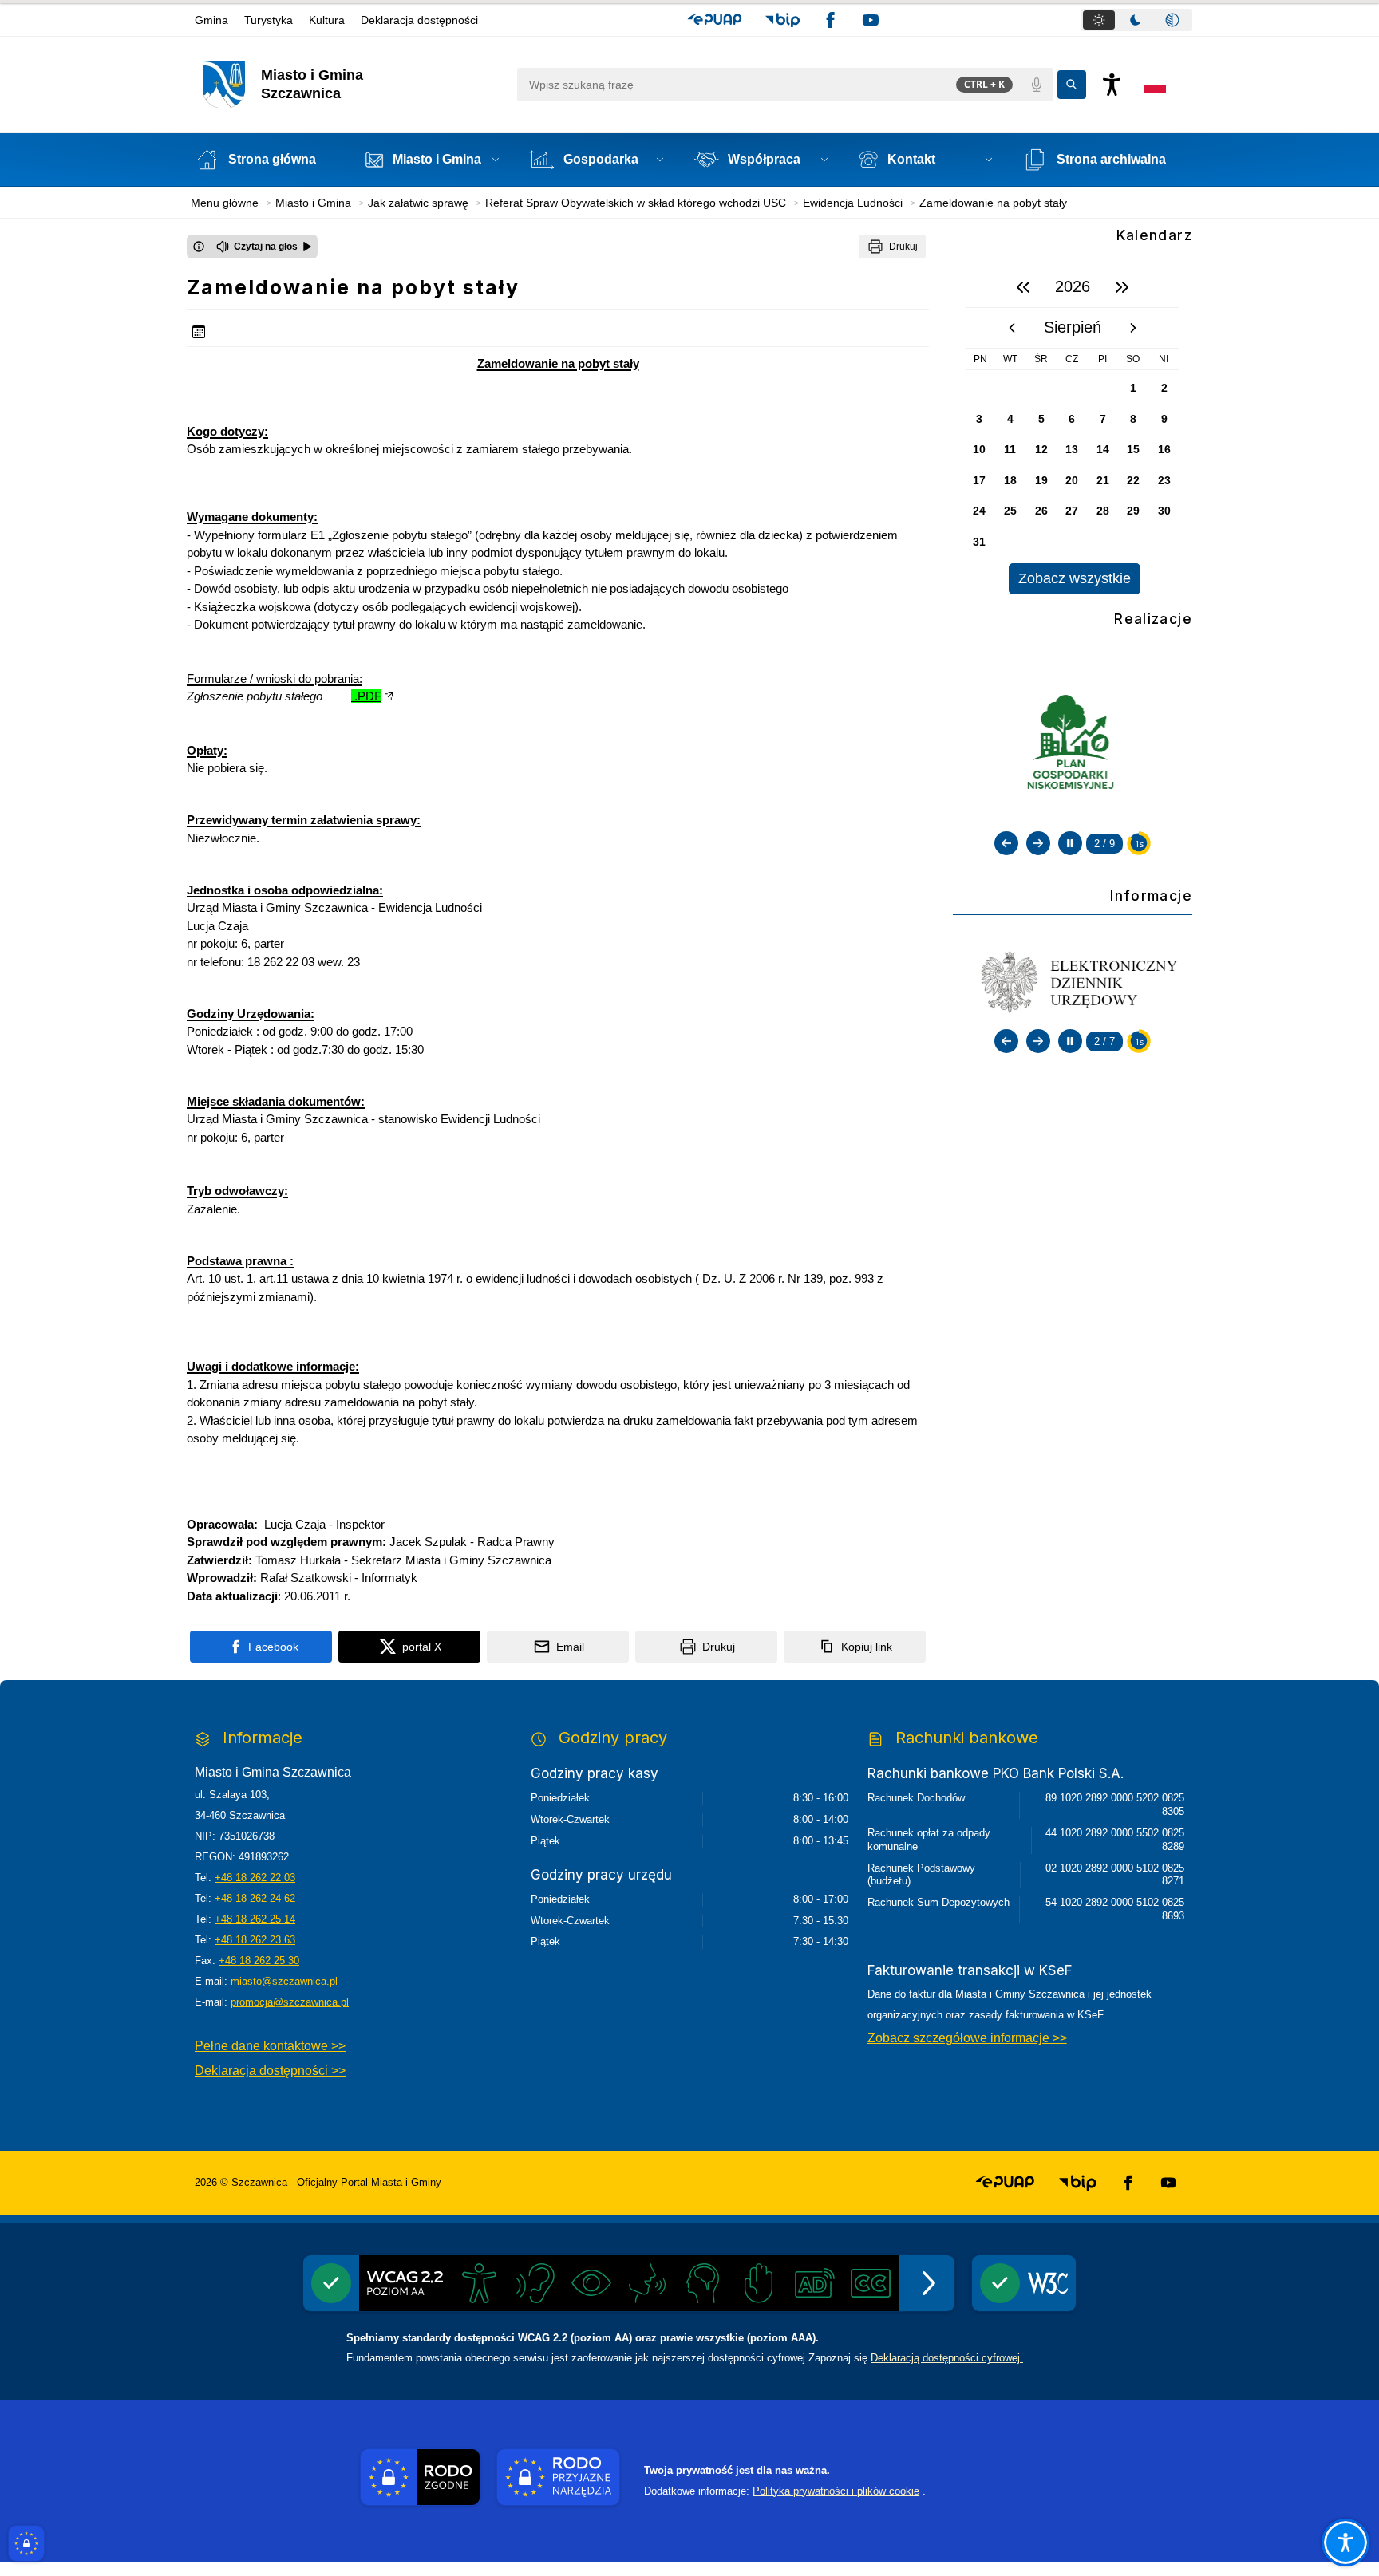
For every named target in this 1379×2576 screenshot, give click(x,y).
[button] (715, 20)
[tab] (1099, 20)
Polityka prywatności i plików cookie (836, 2491)
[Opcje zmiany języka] (1155, 85)
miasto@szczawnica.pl (284, 1981)
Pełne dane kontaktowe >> (270, 2046)
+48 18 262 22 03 (255, 1878)
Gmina (211, 20)
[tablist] (1136, 20)
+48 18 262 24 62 (255, 1898)
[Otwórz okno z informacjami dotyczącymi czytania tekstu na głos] (199, 247)
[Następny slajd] (1038, 843)
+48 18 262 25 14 (255, 1919)
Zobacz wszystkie (1075, 578)
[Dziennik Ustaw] (1080, 980)
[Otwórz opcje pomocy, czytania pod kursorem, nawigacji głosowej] (1345, 2542)
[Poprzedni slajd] (1006, 843)
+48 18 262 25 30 (259, 1961)
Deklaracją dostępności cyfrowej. (947, 2358)
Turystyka (269, 20)
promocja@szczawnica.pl (290, 2002)
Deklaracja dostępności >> (270, 2071)
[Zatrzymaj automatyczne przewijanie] (1070, 843)
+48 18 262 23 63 (255, 1940)
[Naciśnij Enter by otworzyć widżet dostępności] (1112, 85)
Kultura (327, 20)
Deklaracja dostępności (419, 20)
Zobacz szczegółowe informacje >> (967, 2038)
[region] (1073, 430)
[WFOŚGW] (1080, 744)
